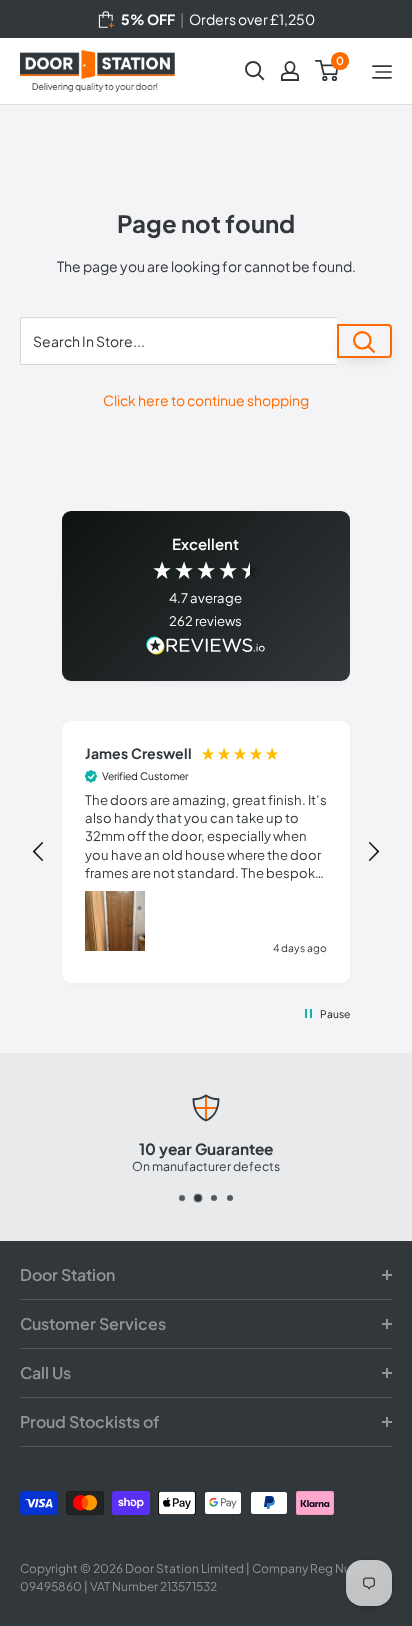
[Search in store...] (364, 341)
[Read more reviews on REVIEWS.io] (206, 647)
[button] (39, 852)
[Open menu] (382, 72)
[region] (205, 852)
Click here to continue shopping (206, 400)
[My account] (290, 71)
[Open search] (255, 71)
